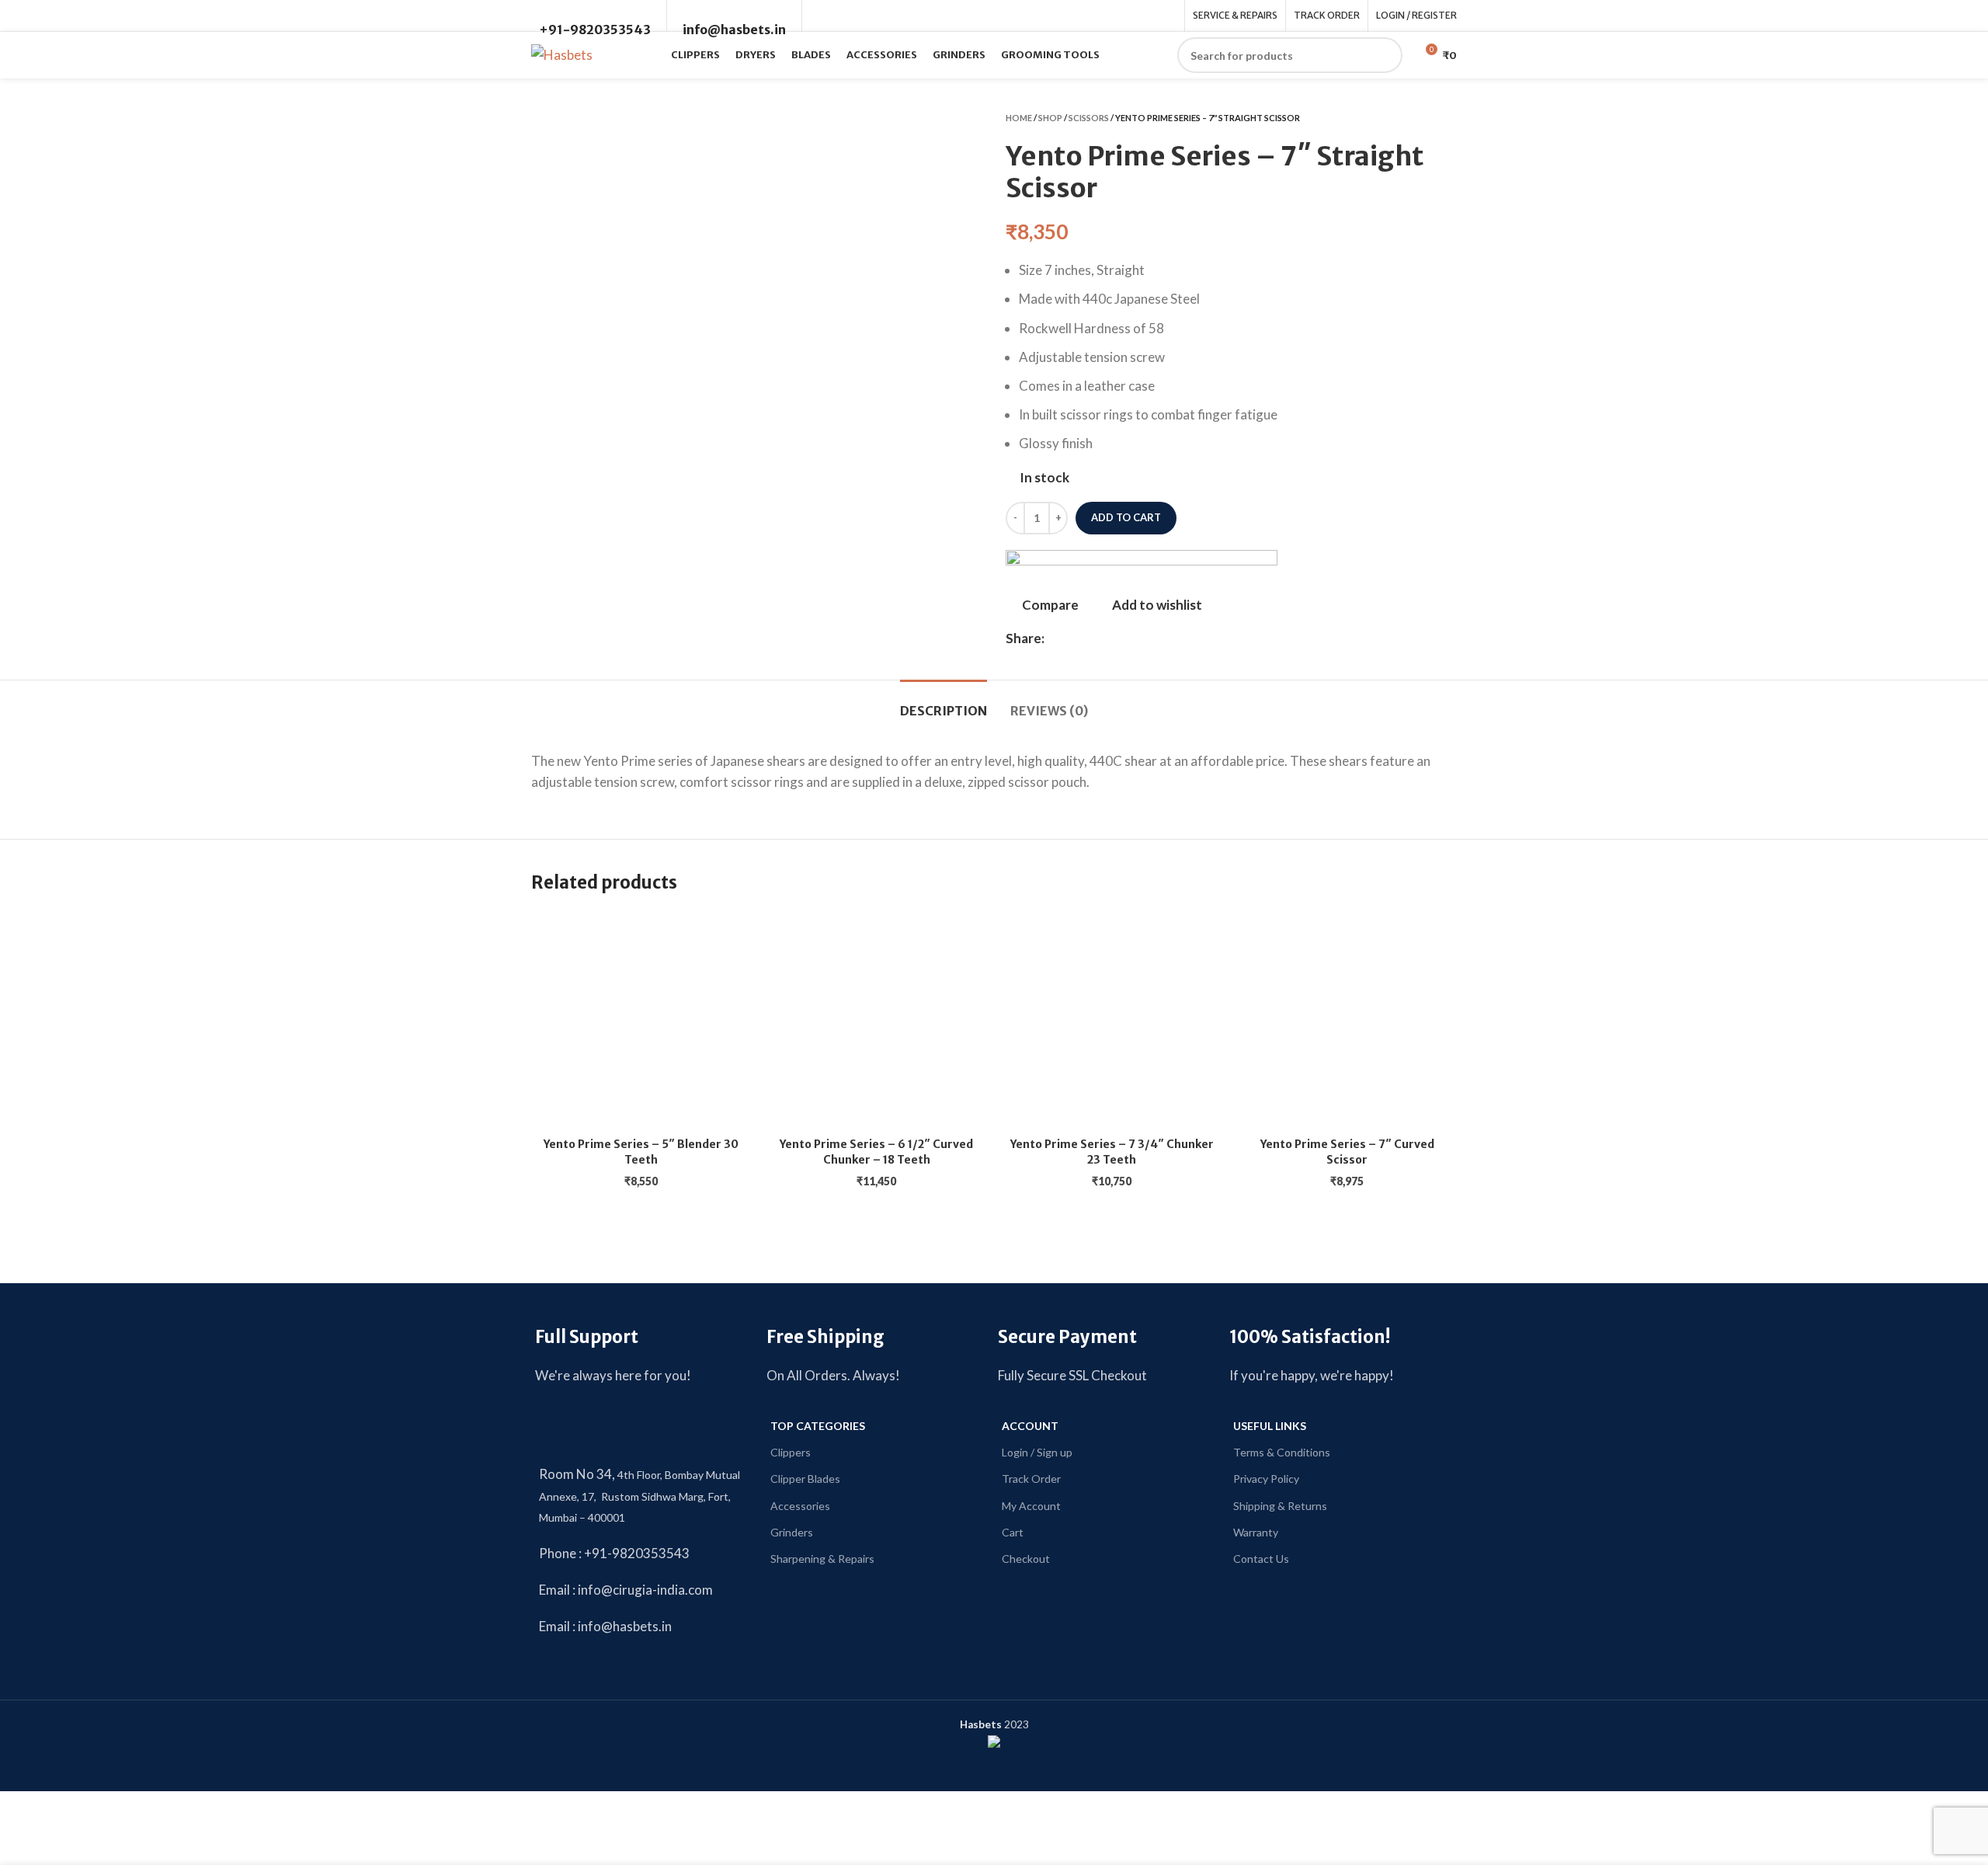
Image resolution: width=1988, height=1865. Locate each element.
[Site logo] (562, 53)
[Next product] (1449, 117)
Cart (1013, 1532)
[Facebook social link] (1057, 638)
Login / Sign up (1037, 1452)
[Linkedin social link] (1093, 638)
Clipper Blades (805, 1479)
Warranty (1256, 1532)
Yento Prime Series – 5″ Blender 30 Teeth (641, 1152)
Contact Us (1261, 1559)
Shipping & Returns (1280, 1506)
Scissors (1089, 118)
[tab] (944, 703)
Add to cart (1126, 517)
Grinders (792, 1532)
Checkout (1026, 1559)
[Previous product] (1418, 117)
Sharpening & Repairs (822, 1559)
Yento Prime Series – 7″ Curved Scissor (1347, 1152)
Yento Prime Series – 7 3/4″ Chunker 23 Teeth (1112, 1152)
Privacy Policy (1266, 1479)
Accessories (800, 1506)
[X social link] (1075, 638)
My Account (1031, 1506)
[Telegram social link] (1129, 638)
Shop (1050, 118)
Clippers (791, 1452)
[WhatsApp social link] (1111, 638)
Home (1019, 118)
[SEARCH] (1385, 55)
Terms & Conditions (1282, 1452)
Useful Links (1270, 1426)
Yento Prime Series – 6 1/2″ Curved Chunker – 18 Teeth (876, 1152)
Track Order (1031, 1479)
